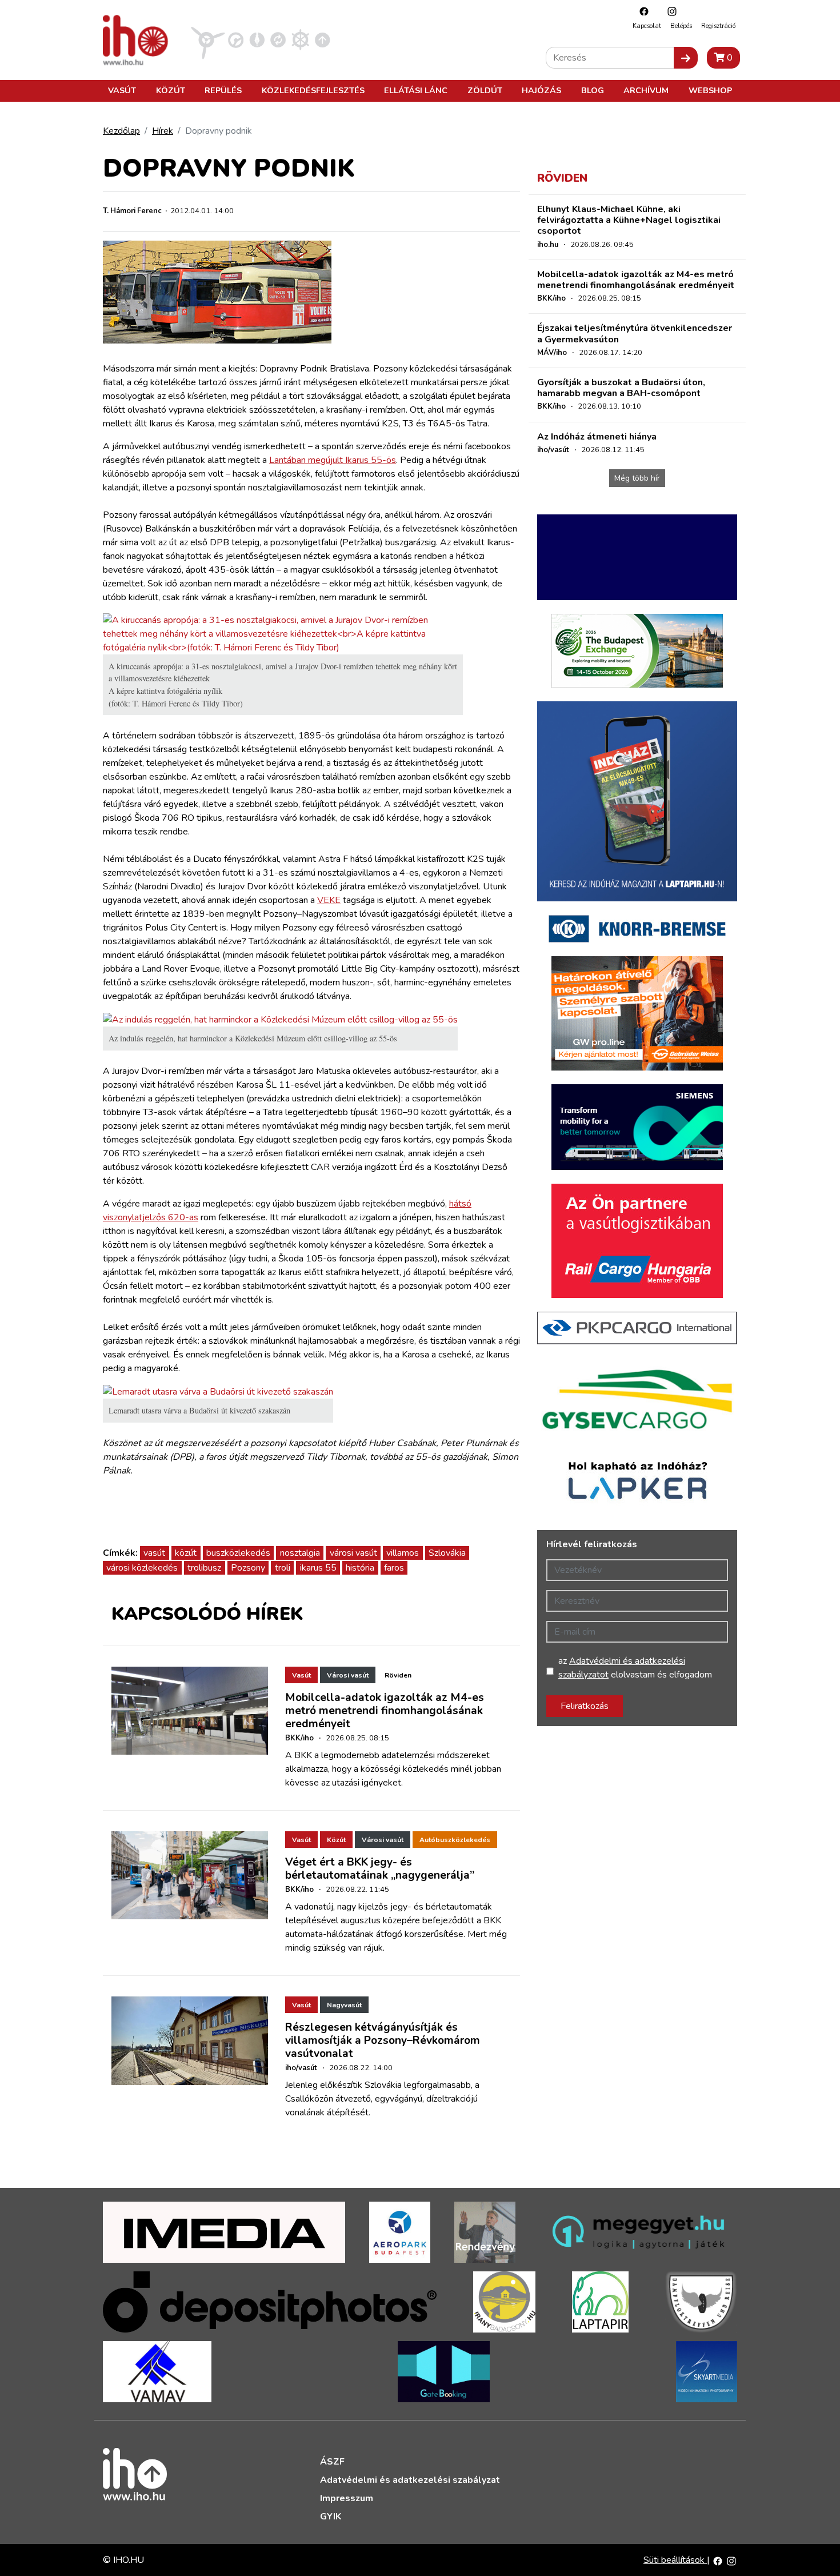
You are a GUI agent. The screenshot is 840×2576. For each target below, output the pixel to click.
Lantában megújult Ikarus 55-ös (333, 460)
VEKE (329, 900)
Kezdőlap (121, 131)
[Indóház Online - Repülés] (208, 39)
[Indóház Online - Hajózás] (300, 39)
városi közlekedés (142, 1568)
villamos (403, 1553)
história (360, 1568)
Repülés (223, 90)
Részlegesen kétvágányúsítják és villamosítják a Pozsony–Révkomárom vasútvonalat (383, 2040)
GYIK (331, 2517)
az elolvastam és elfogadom (635, 1668)
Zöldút (485, 90)
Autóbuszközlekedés (455, 1840)
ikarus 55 (318, 1568)
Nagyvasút (344, 2005)
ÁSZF (332, 2462)
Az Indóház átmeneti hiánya (597, 437)
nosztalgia (300, 1553)
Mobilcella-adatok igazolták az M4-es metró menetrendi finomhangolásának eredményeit (385, 1711)
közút (186, 1553)
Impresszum (347, 2498)
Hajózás (541, 90)
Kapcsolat (647, 26)
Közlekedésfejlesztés (313, 90)
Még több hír (637, 478)
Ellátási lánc (416, 90)
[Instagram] (669, 11)
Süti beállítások (675, 2560)
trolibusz (204, 1568)
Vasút (122, 90)
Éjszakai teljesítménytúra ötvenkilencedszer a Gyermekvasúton (635, 334)
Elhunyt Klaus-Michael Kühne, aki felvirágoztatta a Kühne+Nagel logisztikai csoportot (629, 220)
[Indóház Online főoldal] (323, 39)
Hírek (163, 131)
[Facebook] (641, 11)
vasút (154, 1553)
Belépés (681, 26)
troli (283, 1568)
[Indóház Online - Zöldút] (278, 39)
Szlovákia (447, 1553)
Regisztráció (718, 26)
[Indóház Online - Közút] (236, 39)
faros (394, 1568)
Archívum (646, 90)
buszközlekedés (238, 1553)
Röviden (398, 1675)
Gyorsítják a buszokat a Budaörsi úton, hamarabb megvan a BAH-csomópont (621, 388)
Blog (593, 90)
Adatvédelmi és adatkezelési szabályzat (410, 2480)
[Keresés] (686, 58)
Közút (171, 90)
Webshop (710, 90)
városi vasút (353, 1553)
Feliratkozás (585, 1706)
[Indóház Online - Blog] (257, 39)
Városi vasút (348, 1675)
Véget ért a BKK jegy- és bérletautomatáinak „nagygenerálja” (380, 1869)
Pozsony (248, 1568)
